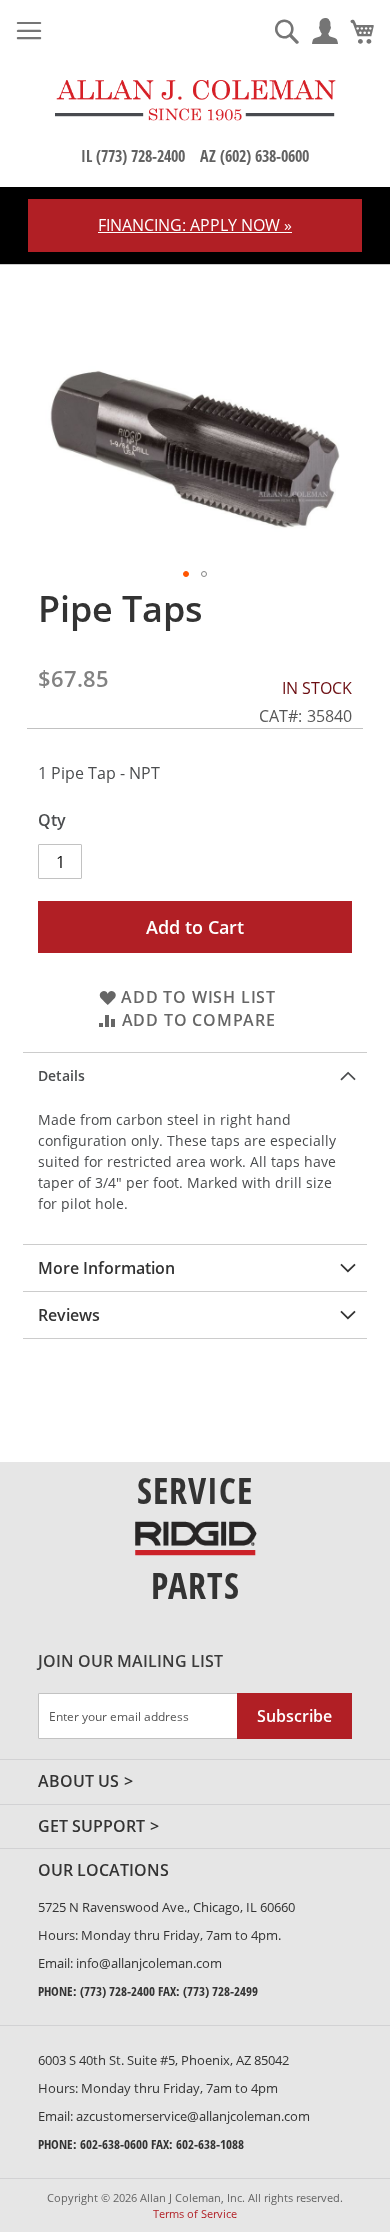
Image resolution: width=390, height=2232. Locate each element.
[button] (186, 574)
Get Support (91, 1827)
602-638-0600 (114, 2144)
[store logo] (195, 100)
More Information (106, 1268)
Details (61, 1075)
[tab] (195, 1075)
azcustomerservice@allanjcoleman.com (193, 2116)
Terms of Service (195, 2213)
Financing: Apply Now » (195, 225)
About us (78, 1782)
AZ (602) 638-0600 (254, 156)
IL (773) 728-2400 (133, 156)
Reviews (69, 1315)
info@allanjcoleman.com (149, 1963)
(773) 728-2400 (117, 1991)
